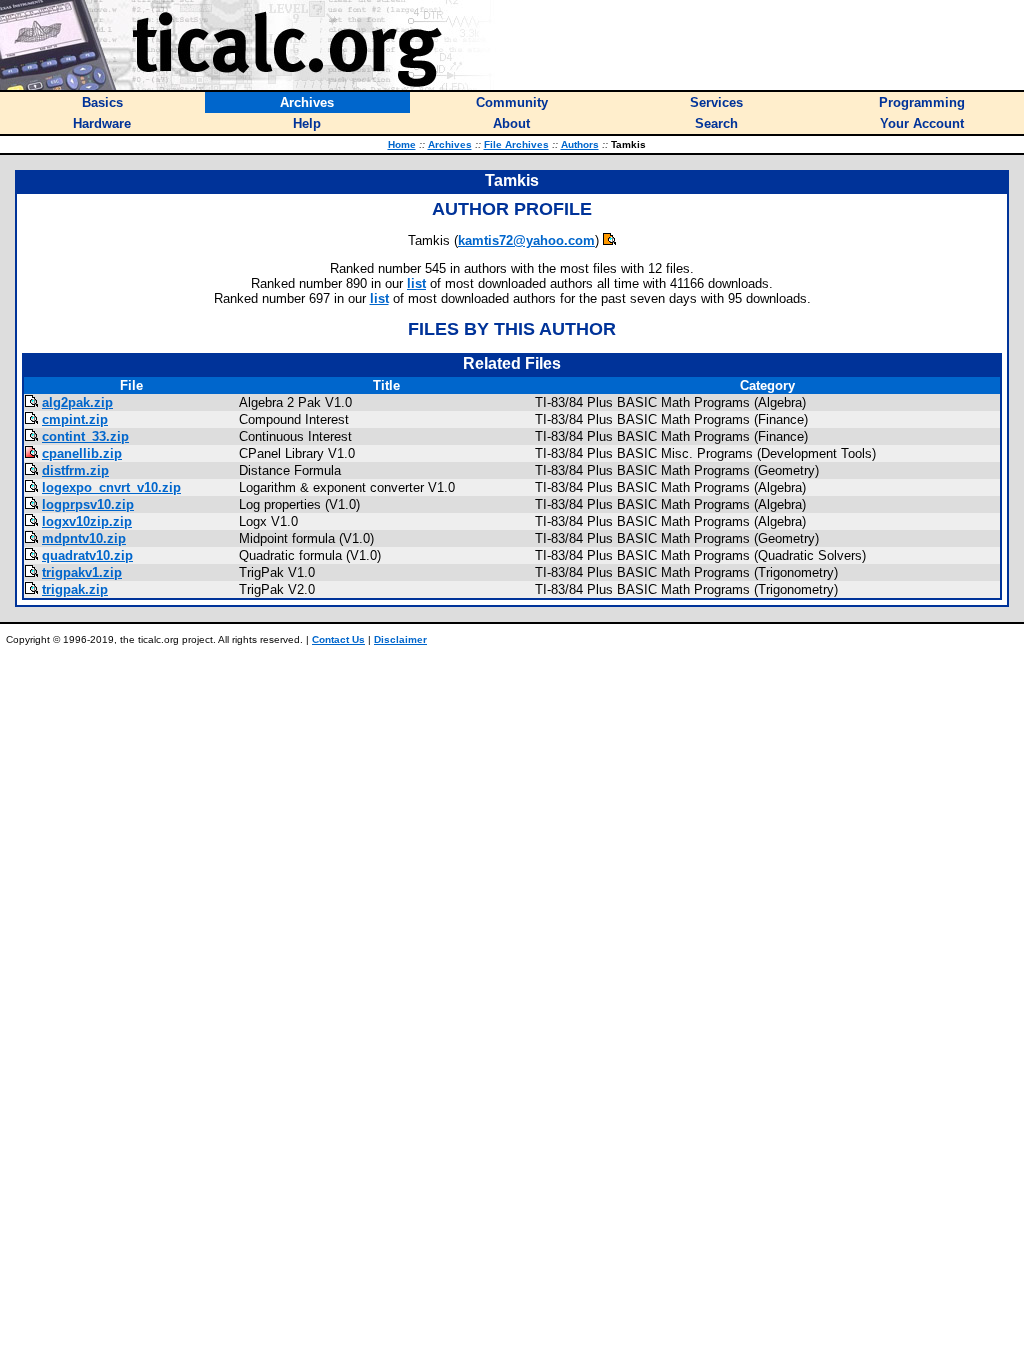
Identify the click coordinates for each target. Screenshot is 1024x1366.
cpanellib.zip (82, 453)
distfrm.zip (75, 470)
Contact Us (338, 639)
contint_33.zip (85, 436)
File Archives (516, 144)
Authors (580, 144)
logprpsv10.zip (88, 504)
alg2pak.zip (77, 402)
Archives (450, 144)
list (416, 283)
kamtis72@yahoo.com (526, 240)
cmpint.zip (75, 419)
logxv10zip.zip (87, 521)
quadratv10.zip (87, 555)
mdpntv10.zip (84, 538)
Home (402, 144)
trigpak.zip (75, 589)
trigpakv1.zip (82, 572)
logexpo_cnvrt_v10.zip (111, 487)
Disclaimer (400, 639)
